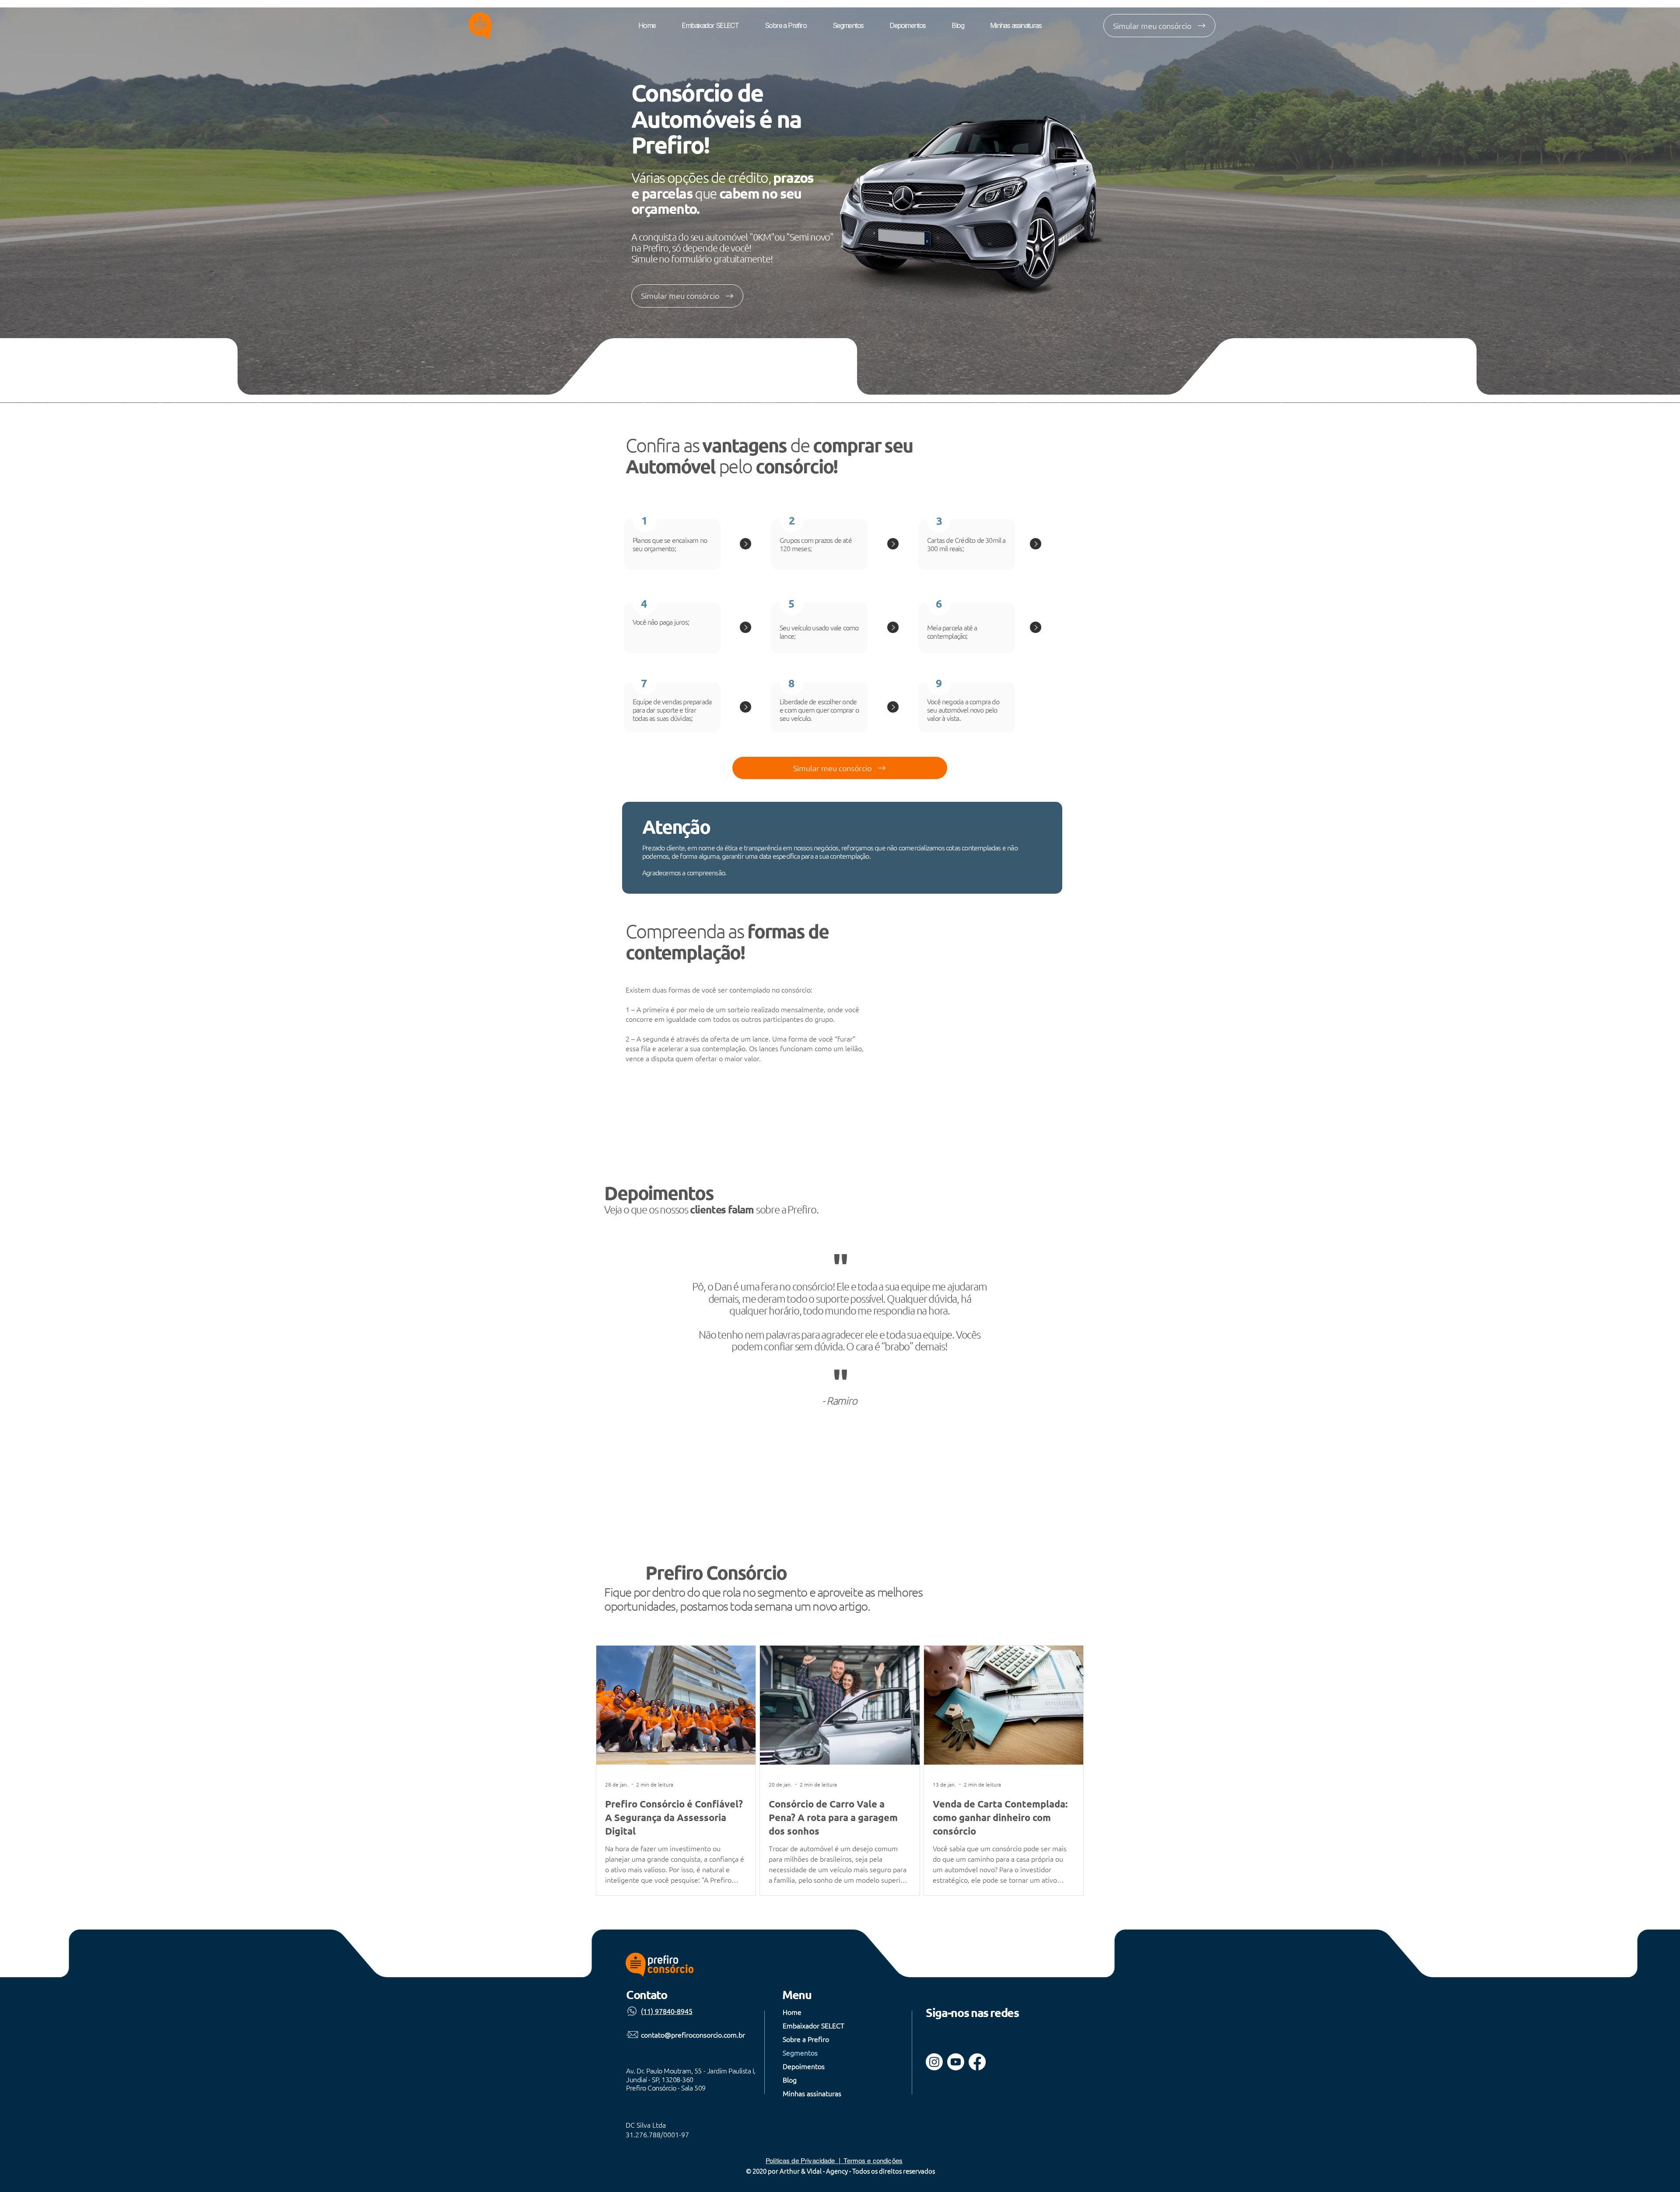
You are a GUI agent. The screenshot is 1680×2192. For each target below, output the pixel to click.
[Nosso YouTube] (956, 2062)
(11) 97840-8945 (667, 2011)
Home (792, 2012)
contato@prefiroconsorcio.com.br (693, 2035)
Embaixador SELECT (813, 2025)
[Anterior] (49, 1348)
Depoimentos (804, 2066)
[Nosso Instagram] (934, 2062)
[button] (1159, 26)
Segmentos (800, 2052)
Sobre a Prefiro (806, 2039)
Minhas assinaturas (812, 2093)
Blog (790, 2080)
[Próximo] (1631, 1348)
